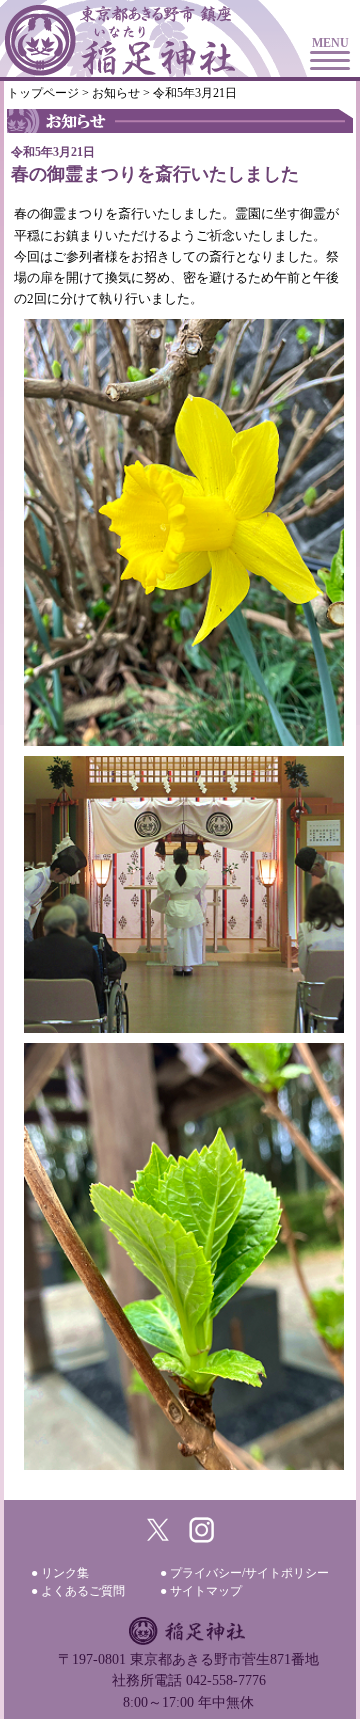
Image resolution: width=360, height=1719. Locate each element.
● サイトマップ (201, 1591)
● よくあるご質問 (78, 1591)
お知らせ (116, 93)
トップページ (43, 93)
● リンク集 (60, 1573)
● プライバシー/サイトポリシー (244, 1573)
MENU (330, 43)
